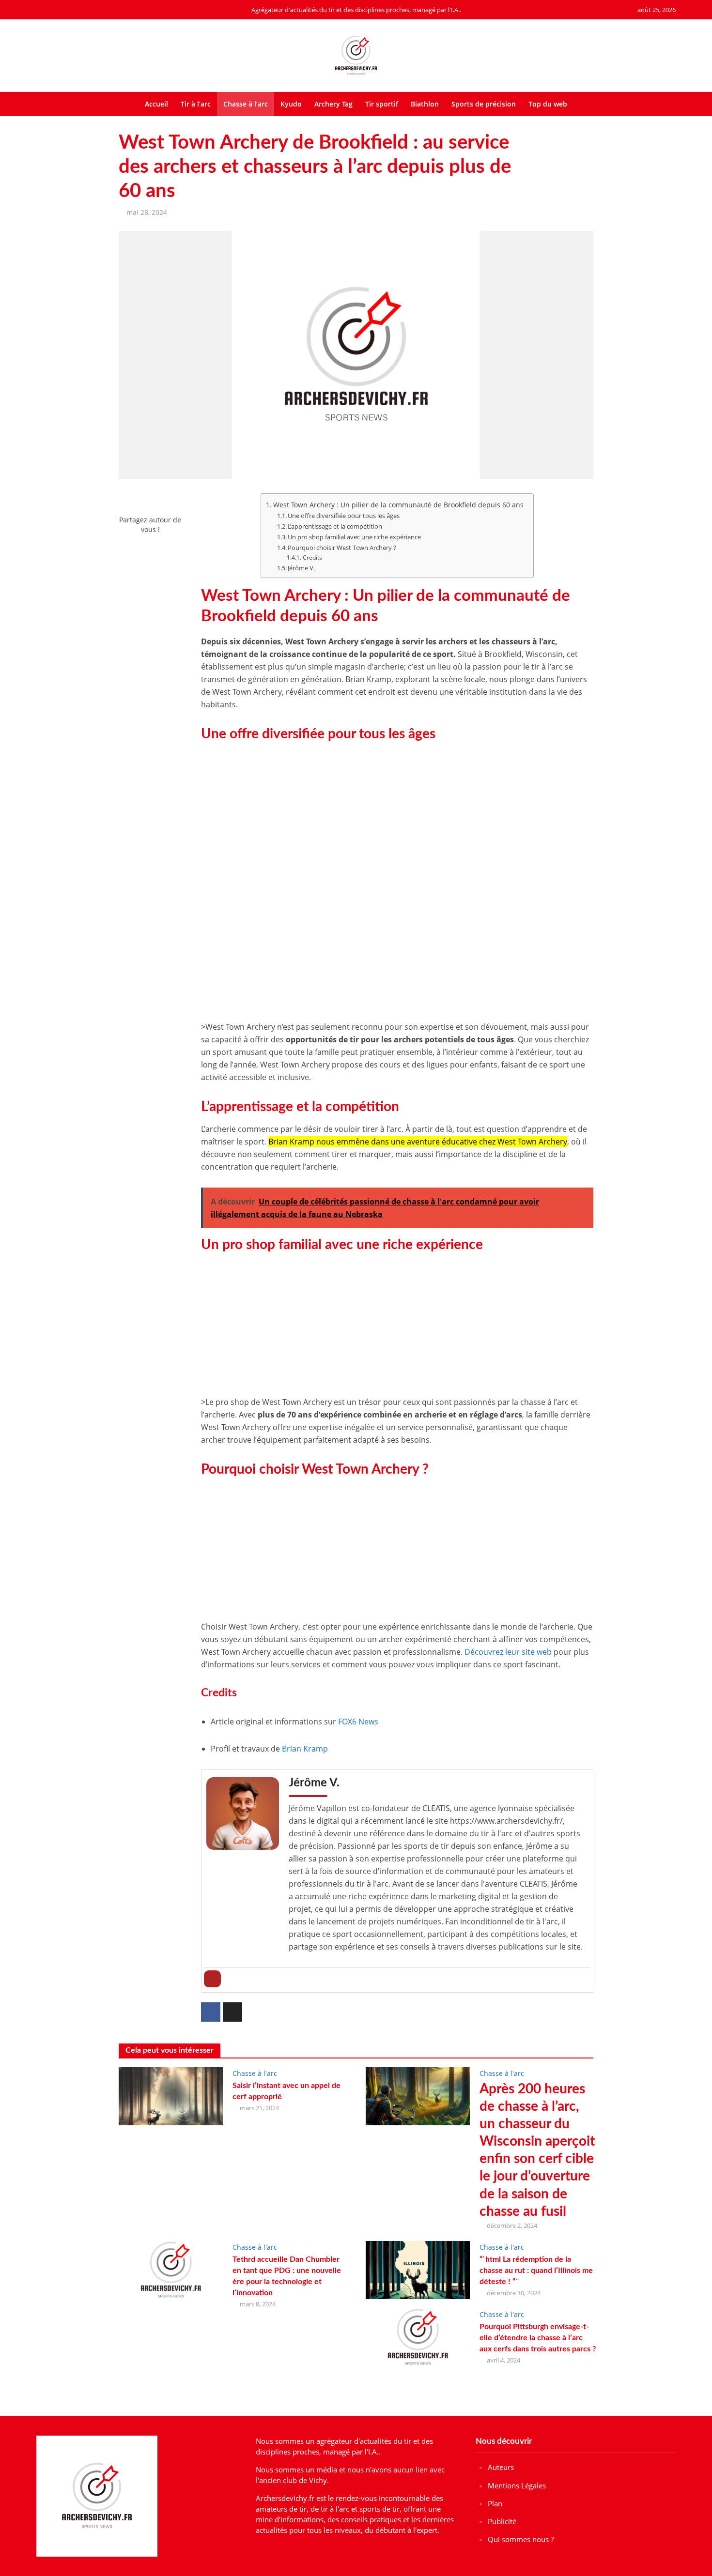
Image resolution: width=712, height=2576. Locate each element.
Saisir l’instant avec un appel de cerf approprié (286, 2091)
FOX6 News (358, 1722)
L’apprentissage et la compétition (335, 526)
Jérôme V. (301, 568)
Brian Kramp (305, 1749)
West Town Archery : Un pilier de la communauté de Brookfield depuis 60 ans (398, 505)
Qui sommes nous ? (521, 2539)
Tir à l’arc (196, 104)
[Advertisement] (397, 817)
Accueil (156, 104)
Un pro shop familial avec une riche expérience (354, 537)
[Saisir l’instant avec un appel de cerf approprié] (171, 2095)
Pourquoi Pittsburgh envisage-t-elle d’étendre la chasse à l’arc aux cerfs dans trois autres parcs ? (538, 2338)
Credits (312, 557)
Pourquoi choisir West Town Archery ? (342, 548)
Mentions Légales (517, 2485)
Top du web (548, 104)
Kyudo (291, 104)
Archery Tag (333, 104)
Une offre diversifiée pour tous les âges (344, 516)
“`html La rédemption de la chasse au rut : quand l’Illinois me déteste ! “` (536, 2271)
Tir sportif (382, 104)
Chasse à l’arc (246, 104)
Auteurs (501, 2467)
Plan (495, 2503)
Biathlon (425, 104)
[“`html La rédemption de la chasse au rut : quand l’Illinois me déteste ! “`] (418, 2269)
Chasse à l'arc (255, 2073)
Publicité (502, 2521)
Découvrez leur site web (508, 1652)
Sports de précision (484, 104)
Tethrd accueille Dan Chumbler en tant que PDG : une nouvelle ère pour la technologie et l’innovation (287, 2276)
